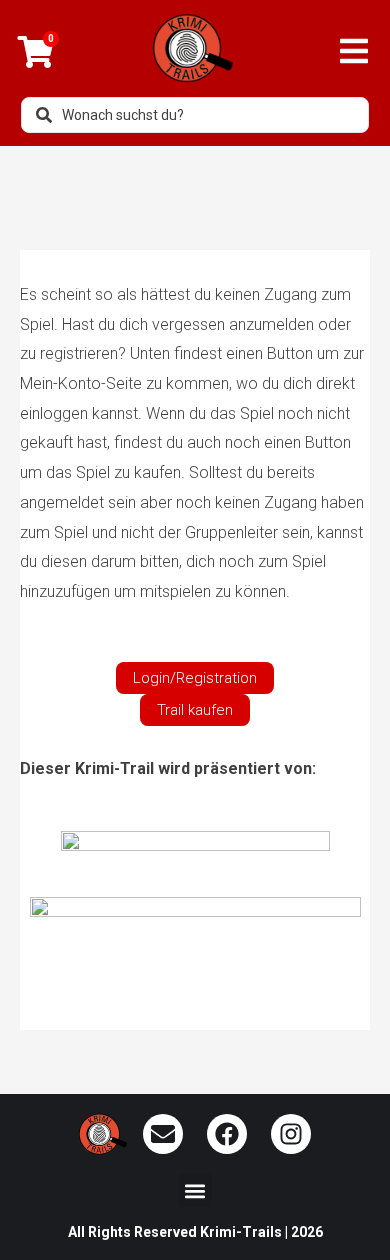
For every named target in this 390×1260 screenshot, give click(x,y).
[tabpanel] (195, 632)
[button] (195, 1190)
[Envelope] (163, 1134)
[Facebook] (227, 1134)
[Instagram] (291, 1134)
